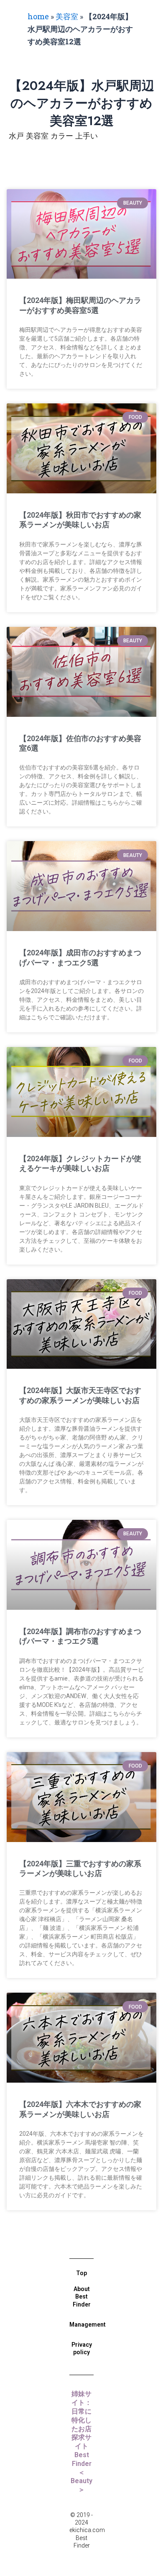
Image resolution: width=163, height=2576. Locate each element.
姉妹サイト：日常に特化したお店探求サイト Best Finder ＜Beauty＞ (83, 2442)
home (38, 16)
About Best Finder (82, 2296)
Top (81, 2273)
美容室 (67, 16)
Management (88, 2325)
